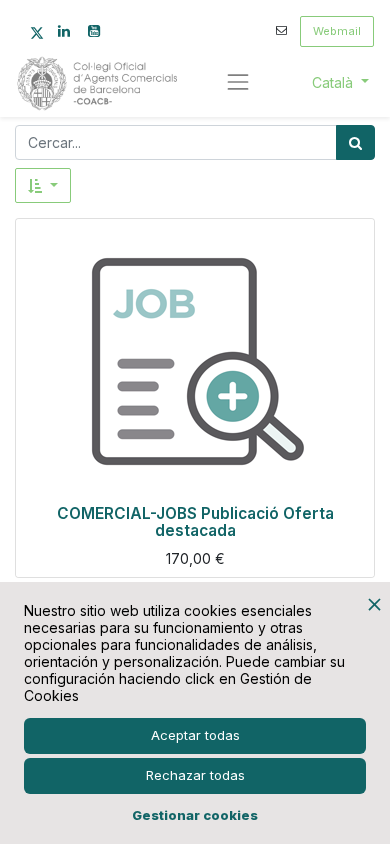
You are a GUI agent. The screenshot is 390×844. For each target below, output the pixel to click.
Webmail (337, 31)
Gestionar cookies (195, 815)
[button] (43, 185)
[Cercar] (355, 142)
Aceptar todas (195, 735)
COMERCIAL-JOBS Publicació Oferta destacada (195, 522)
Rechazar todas (195, 775)
